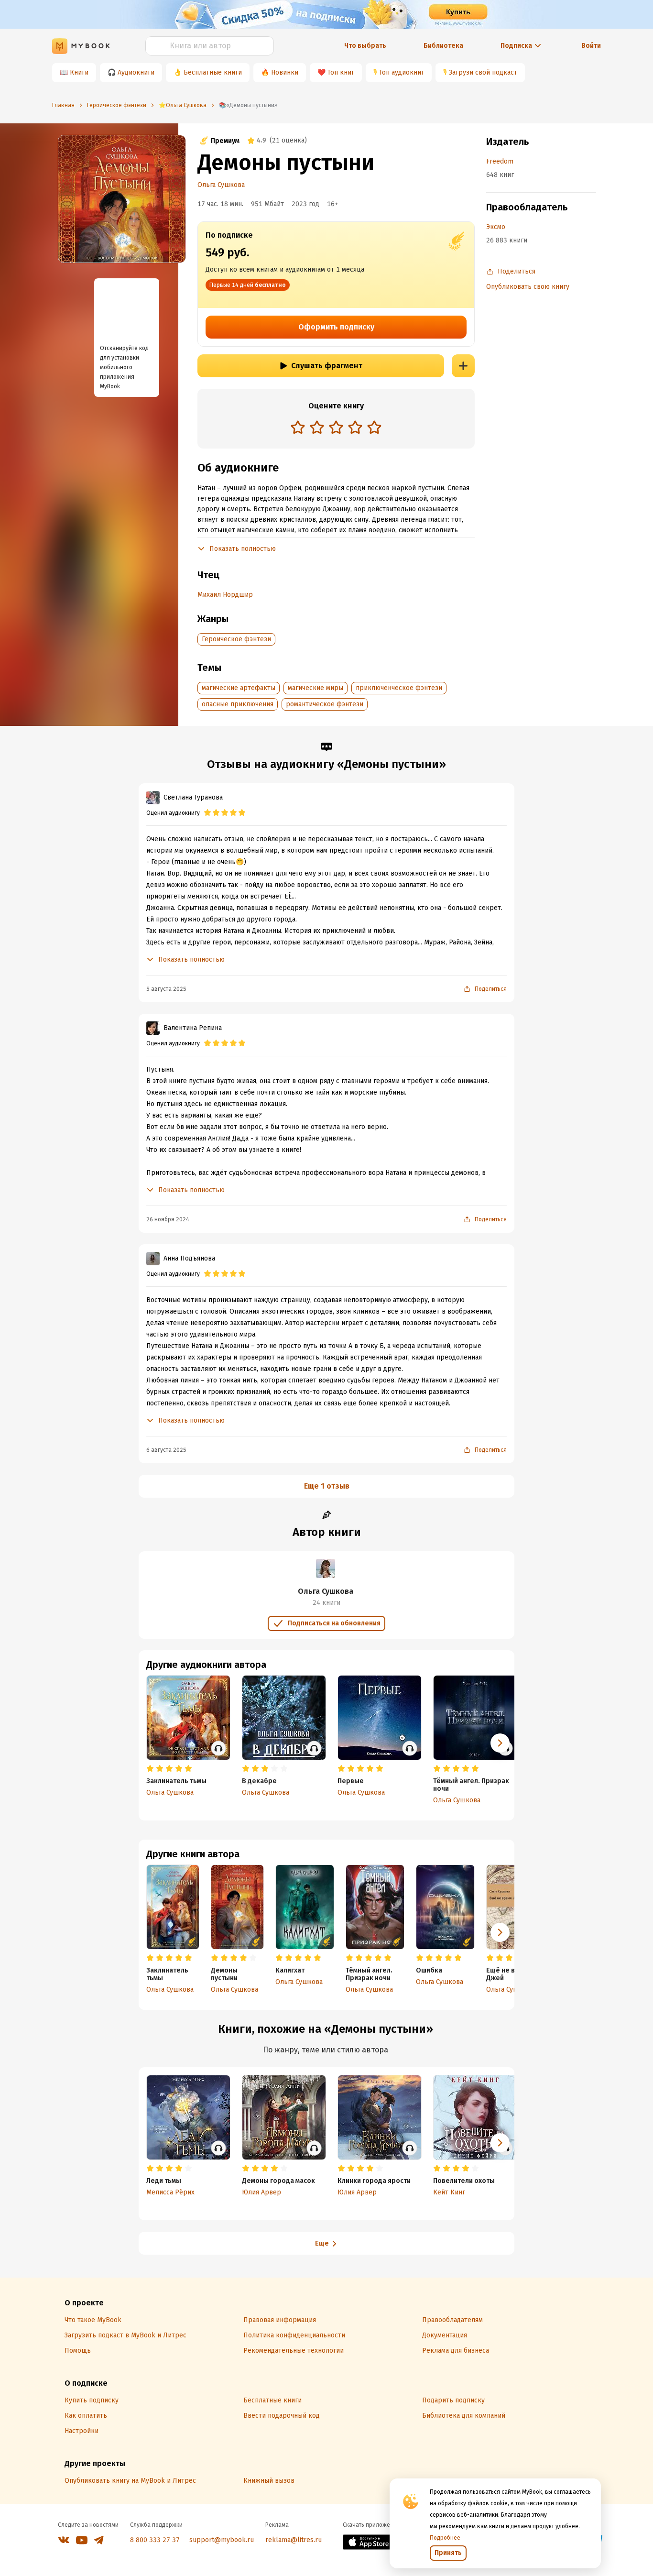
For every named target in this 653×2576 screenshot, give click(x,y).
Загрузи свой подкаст (483, 72)
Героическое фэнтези (236, 639)
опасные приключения (238, 704)
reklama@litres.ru (294, 2540)
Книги (79, 72)
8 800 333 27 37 (155, 2540)
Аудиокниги (136, 72)
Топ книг (341, 72)
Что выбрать (365, 46)
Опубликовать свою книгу (528, 287)
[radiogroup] (336, 428)
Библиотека (443, 46)
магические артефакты (239, 688)
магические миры (316, 688)
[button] (500, 1932)
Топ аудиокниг (402, 72)
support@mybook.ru (222, 2540)
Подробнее (445, 2538)
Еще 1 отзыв (327, 1486)
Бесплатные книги (213, 72)
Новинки (285, 72)
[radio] (298, 427)
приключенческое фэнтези (399, 688)
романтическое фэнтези (325, 704)
